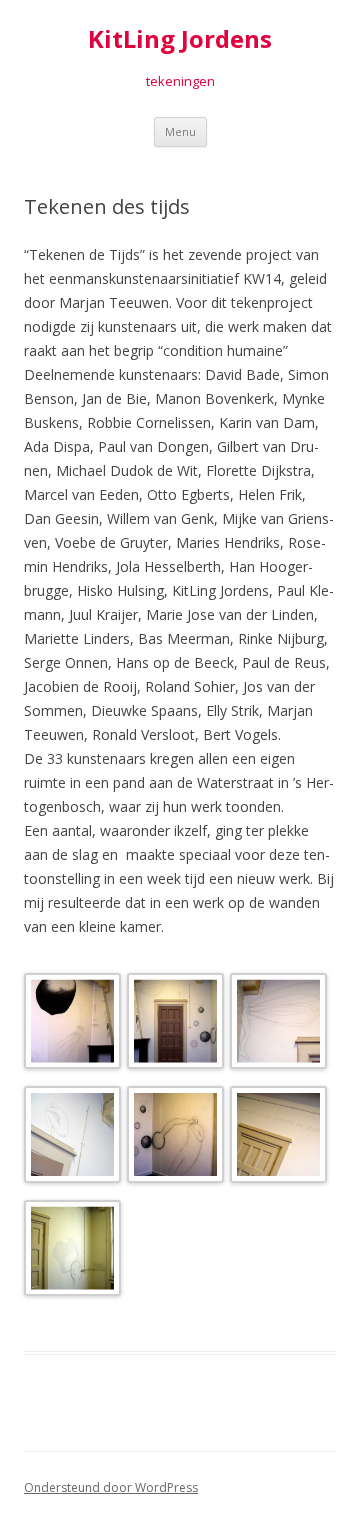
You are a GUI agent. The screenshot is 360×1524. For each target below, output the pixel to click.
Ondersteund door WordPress (111, 1487)
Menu (180, 131)
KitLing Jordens (180, 39)
